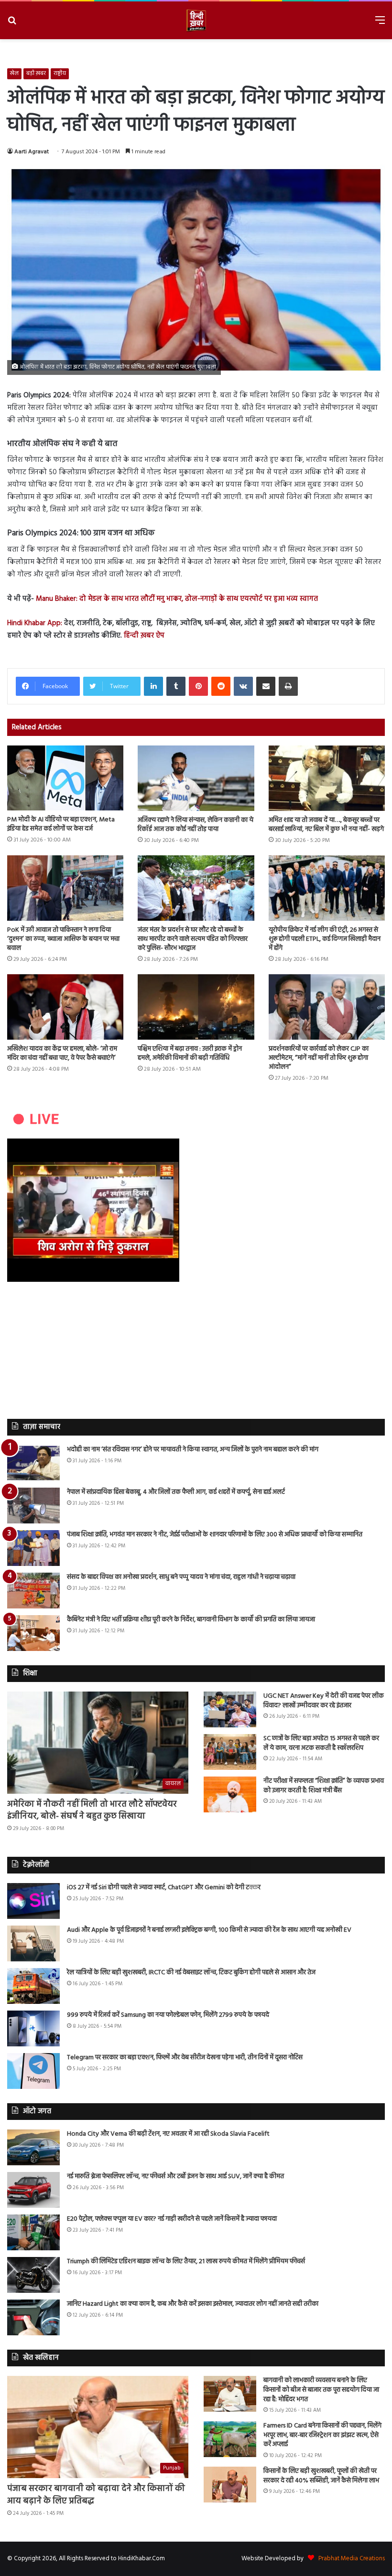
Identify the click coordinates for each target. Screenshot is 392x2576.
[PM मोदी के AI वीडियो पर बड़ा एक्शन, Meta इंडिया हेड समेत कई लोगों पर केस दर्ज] (65, 778)
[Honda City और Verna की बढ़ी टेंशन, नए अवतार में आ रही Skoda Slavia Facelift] (33, 2147)
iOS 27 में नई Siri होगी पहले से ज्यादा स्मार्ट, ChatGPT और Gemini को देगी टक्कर (164, 1888)
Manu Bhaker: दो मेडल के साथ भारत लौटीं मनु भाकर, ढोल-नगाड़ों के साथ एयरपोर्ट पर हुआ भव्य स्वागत (177, 599)
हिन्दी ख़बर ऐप (143, 636)
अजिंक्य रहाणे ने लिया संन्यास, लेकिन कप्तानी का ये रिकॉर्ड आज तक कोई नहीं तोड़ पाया (196, 825)
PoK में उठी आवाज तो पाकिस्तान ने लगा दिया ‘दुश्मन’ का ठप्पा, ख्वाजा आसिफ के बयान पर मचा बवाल (63, 939)
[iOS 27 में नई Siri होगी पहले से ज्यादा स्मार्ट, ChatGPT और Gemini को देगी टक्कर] (33, 1901)
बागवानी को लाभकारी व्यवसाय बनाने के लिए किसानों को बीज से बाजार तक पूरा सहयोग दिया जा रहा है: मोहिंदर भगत (321, 2390)
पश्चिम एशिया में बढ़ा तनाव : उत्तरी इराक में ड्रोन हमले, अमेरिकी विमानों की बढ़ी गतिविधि (190, 1054)
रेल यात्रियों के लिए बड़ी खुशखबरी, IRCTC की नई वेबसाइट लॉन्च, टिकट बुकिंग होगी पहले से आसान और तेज (191, 1973)
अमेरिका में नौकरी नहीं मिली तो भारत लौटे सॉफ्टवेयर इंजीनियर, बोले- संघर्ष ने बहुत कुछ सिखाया (92, 1810)
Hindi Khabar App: (35, 623)
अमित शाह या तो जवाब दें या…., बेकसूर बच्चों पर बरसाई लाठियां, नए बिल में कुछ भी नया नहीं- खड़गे (326, 825)
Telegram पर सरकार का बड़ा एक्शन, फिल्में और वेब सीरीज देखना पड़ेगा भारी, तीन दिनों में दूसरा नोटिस (185, 2058)
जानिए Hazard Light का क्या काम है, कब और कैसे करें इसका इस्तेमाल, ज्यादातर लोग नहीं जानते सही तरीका (193, 2304)
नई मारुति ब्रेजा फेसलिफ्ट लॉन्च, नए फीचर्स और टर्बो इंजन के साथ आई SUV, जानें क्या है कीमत (175, 2177)
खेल (14, 74)
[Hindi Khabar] (196, 20)
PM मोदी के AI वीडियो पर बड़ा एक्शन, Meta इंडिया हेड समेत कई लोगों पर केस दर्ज (61, 824)
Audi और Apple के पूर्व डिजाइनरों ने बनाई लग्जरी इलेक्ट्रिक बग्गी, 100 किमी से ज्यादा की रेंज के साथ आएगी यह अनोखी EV (209, 1930)
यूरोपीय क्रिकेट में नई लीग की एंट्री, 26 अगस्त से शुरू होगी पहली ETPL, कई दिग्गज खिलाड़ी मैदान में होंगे (325, 939)
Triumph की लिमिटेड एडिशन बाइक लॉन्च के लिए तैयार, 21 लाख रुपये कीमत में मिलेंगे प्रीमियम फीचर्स (186, 2262)
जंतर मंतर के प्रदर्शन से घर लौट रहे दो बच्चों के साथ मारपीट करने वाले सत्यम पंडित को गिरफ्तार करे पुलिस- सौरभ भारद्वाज (193, 939)
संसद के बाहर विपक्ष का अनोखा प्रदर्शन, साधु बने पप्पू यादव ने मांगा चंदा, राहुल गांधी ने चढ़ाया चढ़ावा (181, 1577)
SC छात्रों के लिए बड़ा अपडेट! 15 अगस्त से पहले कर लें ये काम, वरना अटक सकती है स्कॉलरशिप (321, 1743)
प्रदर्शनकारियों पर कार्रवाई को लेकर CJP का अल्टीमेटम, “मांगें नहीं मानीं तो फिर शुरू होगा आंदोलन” (319, 1058)
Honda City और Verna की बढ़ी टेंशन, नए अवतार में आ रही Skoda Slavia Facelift (168, 2134)
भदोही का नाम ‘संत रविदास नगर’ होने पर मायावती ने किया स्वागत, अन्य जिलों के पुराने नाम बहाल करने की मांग (193, 1450)
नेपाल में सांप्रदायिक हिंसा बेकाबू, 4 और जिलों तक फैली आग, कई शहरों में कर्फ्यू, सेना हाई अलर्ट (176, 1492)
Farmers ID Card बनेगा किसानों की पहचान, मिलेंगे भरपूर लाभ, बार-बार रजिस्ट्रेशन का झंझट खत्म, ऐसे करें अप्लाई (322, 2435)
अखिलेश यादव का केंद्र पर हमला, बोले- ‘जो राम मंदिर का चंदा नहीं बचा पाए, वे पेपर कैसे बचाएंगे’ (62, 1054)
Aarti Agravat (32, 152)
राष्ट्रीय (60, 74)
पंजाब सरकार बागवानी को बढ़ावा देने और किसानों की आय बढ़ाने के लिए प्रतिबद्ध (96, 2495)
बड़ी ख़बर (36, 74)
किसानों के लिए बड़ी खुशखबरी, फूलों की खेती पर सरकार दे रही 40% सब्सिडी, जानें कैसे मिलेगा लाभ (321, 2476)
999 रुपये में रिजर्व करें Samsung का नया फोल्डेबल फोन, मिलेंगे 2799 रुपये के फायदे (168, 2015)
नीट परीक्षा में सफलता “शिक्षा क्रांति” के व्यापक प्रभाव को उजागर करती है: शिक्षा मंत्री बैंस (324, 1786)
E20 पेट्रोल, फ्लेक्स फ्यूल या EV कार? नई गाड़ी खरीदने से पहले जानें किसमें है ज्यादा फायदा (172, 2219)
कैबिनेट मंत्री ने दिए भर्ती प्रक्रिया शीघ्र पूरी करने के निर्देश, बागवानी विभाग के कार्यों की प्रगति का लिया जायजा (191, 1620)
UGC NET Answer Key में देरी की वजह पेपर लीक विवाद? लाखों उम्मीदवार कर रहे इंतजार (324, 1701)
